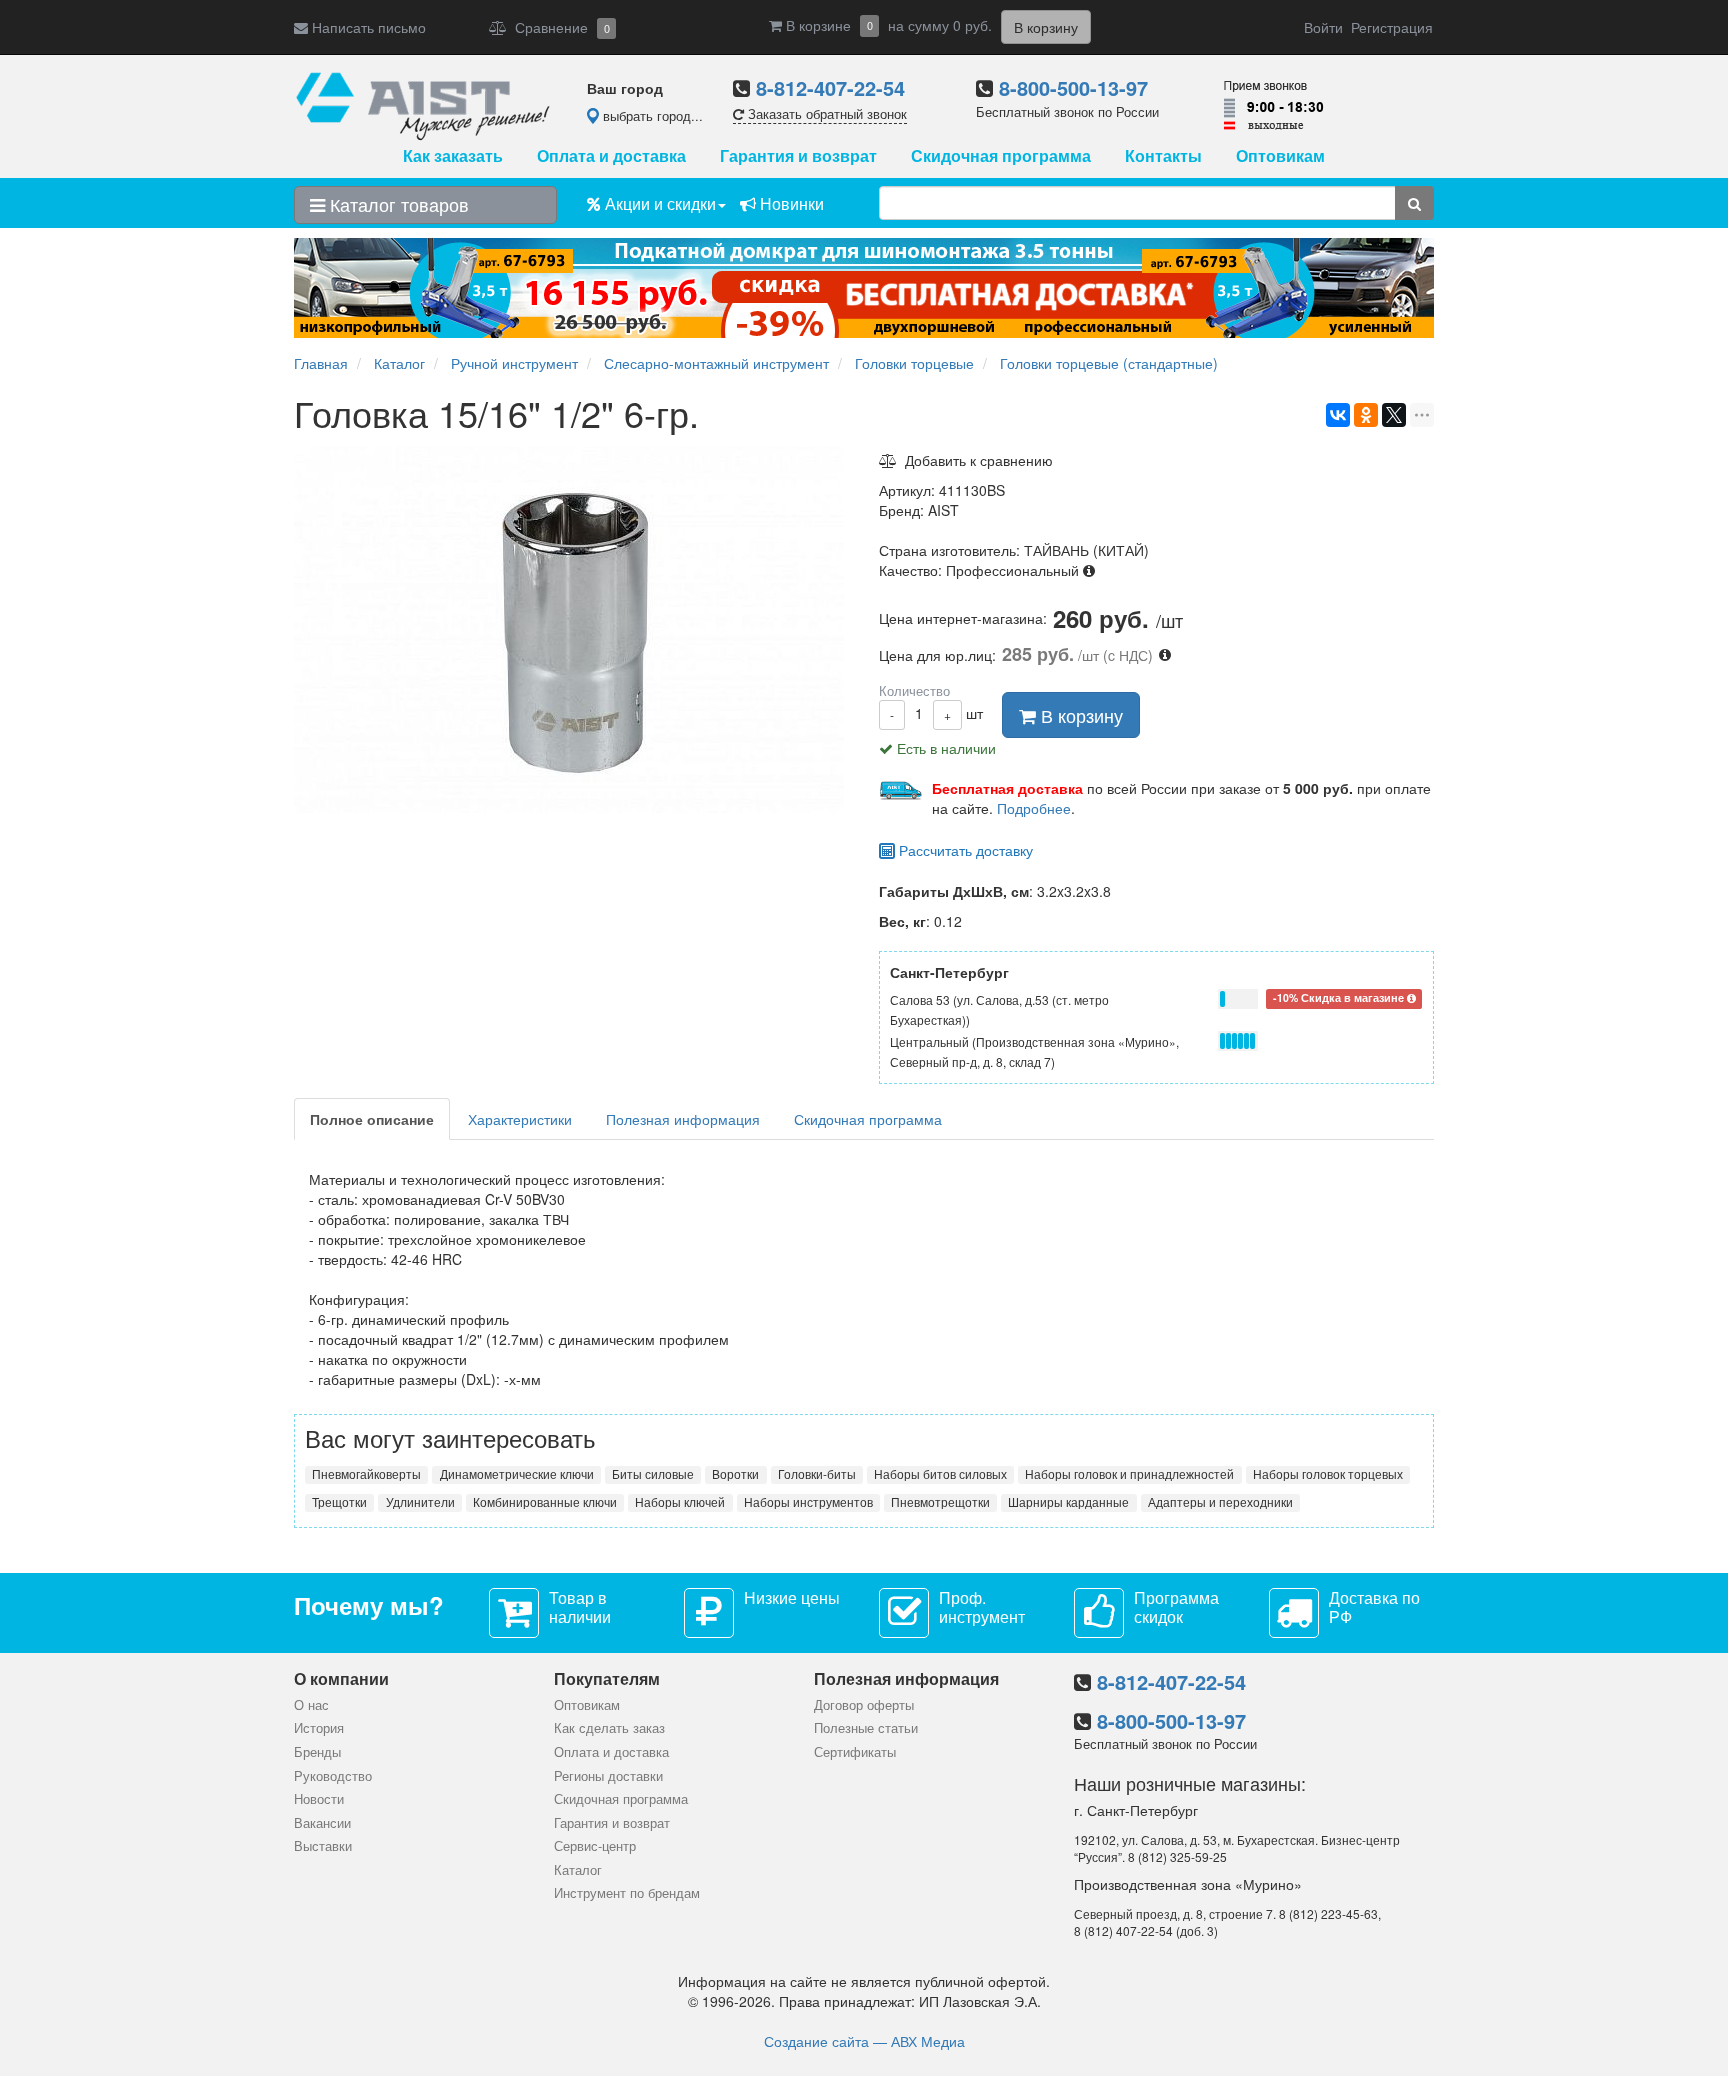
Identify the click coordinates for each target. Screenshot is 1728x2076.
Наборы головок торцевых (1328, 1474)
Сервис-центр (595, 1845)
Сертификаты (855, 1751)
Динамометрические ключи (517, 1474)
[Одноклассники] (1366, 415)
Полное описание (372, 1119)
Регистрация (1392, 27)
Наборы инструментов (808, 1502)
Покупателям (607, 1678)
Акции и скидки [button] (658, 203)
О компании (341, 1678)
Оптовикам (1280, 155)
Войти (1323, 27)
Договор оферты (864, 1704)
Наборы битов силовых (940, 1474)
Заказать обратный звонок (825, 113)
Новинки (790, 203)
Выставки (323, 1845)
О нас (311, 1704)
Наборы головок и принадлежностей (1129, 1474)
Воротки (735, 1474)
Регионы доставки (608, 1775)
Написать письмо (367, 27)
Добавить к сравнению (975, 460)
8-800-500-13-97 (1073, 87)
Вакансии (322, 1822)
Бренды (317, 1751)
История (319, 1727)
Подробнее (1034, 808)
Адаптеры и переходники (1220, 1502)
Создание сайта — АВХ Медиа (864, 2041)
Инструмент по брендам (627, 1892)
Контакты (1163, 155)
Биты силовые (653, 1474)
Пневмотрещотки (940, 1502)
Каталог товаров (397, 204)
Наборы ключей (680, 1502)
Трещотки (339, 1502)
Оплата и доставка (611, 155)
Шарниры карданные (1068, 1502)
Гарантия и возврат (798, 155)
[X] (1394, 415)
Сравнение (558, 27)
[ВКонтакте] (1338, 415)
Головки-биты (817, 1474)
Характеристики (520, 1119)
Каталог (578, 1869)
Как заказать (453, 155)
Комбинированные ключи (545, 1502)
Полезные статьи (866, 1727)
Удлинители (420, 1502)
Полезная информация (683, 1119)
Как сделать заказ (609, 1727)
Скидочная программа (1001, 155)
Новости (319, 1798)
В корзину (1079, 715)
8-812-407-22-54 (830, 87)
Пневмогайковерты (366, 1474)
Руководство (333, 1775)
